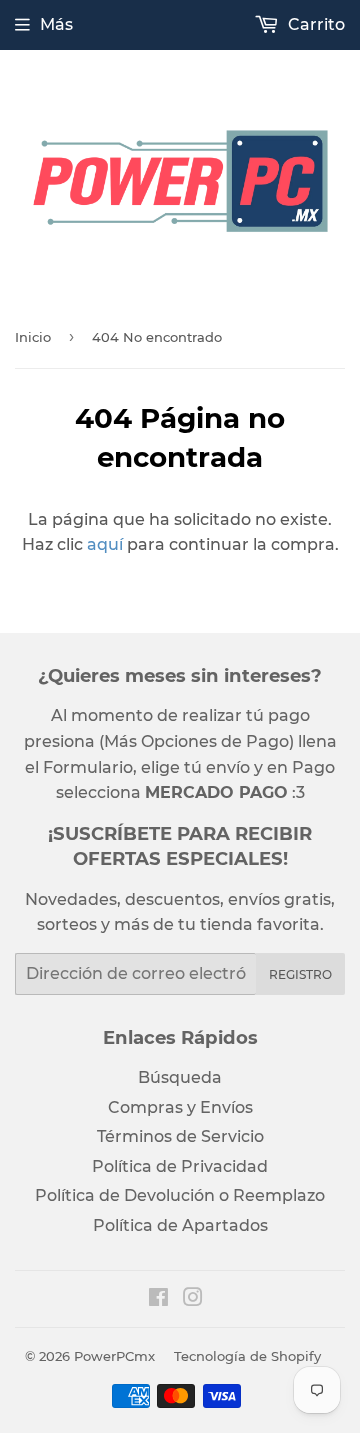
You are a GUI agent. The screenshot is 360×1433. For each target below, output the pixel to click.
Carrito (314, 24)
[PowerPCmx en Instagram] (193, 1299)
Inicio (33, 337)
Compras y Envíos (180, 1107)
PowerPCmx (114, 1356)
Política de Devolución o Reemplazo (180, 1195)
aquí (105, 544)
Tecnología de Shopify (247, 1356)
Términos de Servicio (180, 1136)
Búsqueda (180, 1077)
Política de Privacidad (180, 1166)
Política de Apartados (180, 1225)
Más (56, 24)
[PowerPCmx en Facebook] (158, 1299)
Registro (300, 974)
